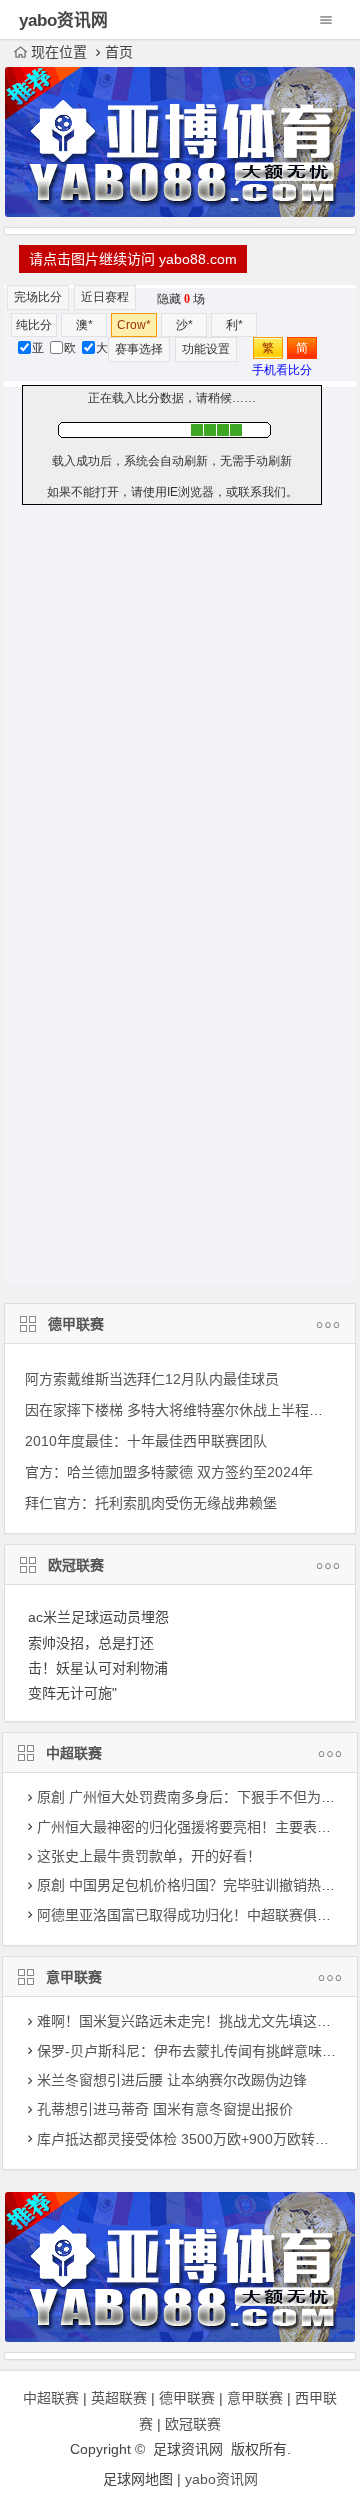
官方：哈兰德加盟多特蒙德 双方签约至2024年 (169, 1472)
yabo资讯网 (221, 2479)
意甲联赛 (74, 1977)
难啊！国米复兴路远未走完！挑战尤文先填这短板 (191, 2021)
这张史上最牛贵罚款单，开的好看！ (149, 1856)
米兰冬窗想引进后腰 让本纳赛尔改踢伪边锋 (172, 2080)
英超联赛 (119, 2398)
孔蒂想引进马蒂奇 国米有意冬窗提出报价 (165, 2109)
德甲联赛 (76, 1324)
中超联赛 (74, 1753)
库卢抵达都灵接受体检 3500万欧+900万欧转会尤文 (197, 2139)
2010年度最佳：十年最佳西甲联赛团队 (146, 1441)
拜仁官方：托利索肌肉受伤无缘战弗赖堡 (151, 1503)
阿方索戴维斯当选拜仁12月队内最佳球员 (152, 1379)
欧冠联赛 (76, 1565)
